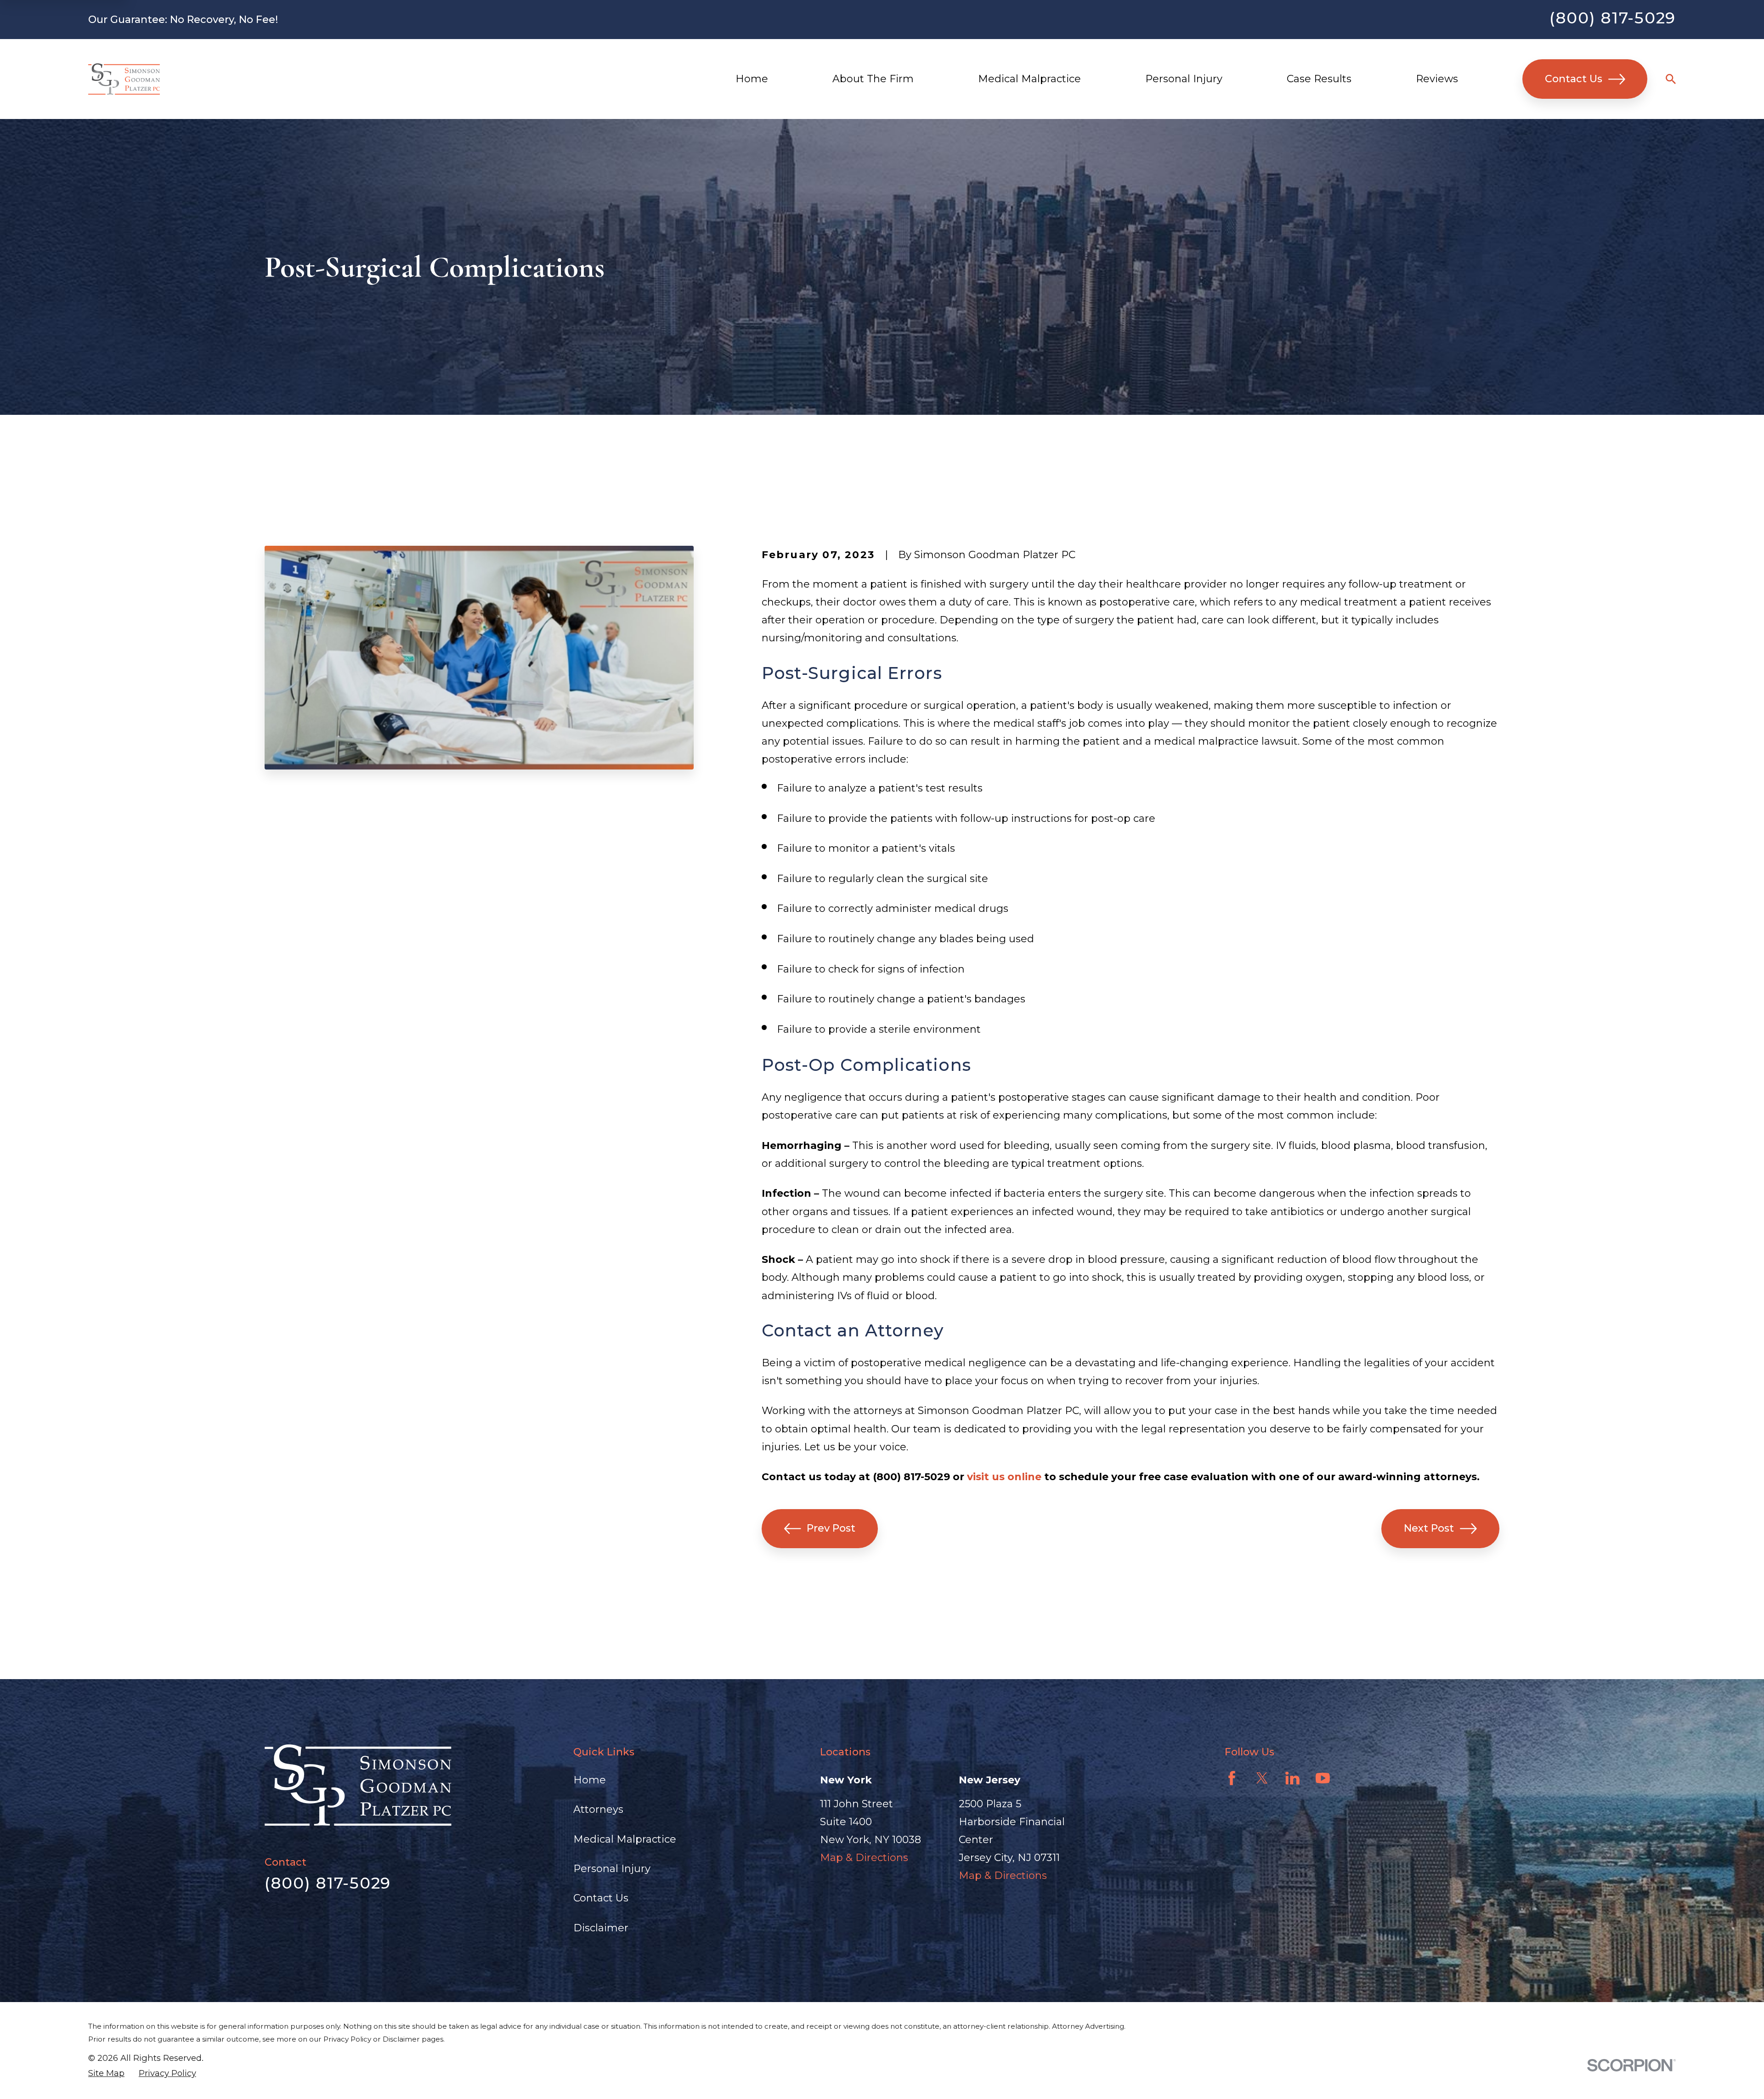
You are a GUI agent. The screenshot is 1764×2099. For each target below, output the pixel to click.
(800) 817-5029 (1613, 18)
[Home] (124, 79)
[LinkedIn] (1292, 1778)
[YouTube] (1323, 1778)
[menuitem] (106, 2074)
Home (590, 1780)
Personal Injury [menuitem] (1184, 79)
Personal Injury (612, 1869)
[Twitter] (1262, 1778)
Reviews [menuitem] (1437, 79)
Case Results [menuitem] (1319, 79)
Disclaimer (601, 1928)
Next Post (1429, 1528)
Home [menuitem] (752, 79)
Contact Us (1574, 79)
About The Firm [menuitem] (873, 79)
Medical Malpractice (625, 1839)
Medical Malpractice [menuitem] (1029, 79)
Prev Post (831, 1528)
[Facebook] (1232, 1778)
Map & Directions (864, 1858)
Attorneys (598, 1809)
